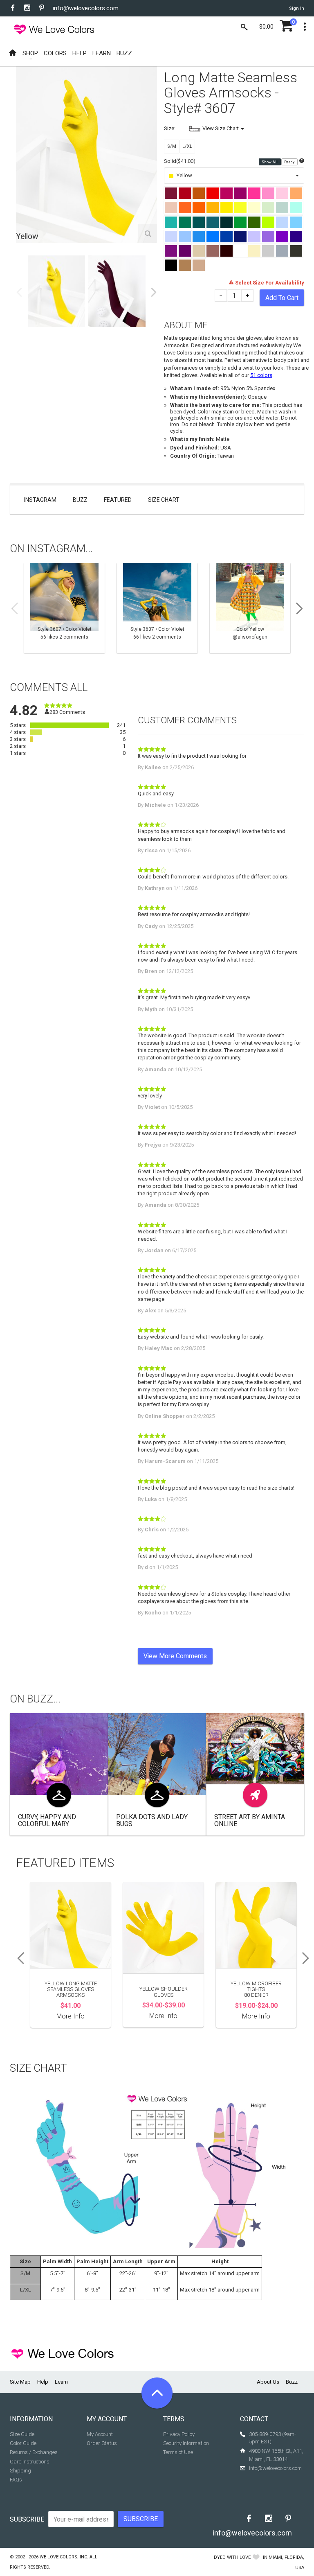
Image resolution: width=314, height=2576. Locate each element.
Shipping (20, 2471)
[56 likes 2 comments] (64, 608)
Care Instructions (30, 2462)
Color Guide (23, 2443)
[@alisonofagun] (250, 608)
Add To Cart (282, 298)
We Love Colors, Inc (63, 2557)
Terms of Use (178, 2452)
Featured (118, 500)
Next (154, 292)
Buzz (80, 500)
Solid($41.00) (180, 161)
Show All (270, 162)
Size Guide (22, 2434)
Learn (61, 2382)
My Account (100, 2434)
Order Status (102, 2443)
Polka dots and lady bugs (152, 1821)
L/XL (187, 146)
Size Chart (164, 500)
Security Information (186, 2443)
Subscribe (27, 2519)
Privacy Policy (179, 2434)
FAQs (16, 2480)
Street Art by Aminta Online (250, 1821)
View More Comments (175, 1656)
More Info (71, 2016)
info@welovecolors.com (86, 8)
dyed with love (232, 2557)
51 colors (261, 375)
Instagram (40, 500)
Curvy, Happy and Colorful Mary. (47, 1821)
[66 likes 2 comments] (157, 608)
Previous (19, 292)
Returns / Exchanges (34, 2452)
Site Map (20, 2382)
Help (43, 2382)
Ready (290, 162)
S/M (172, 146)
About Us (268, 2382)
